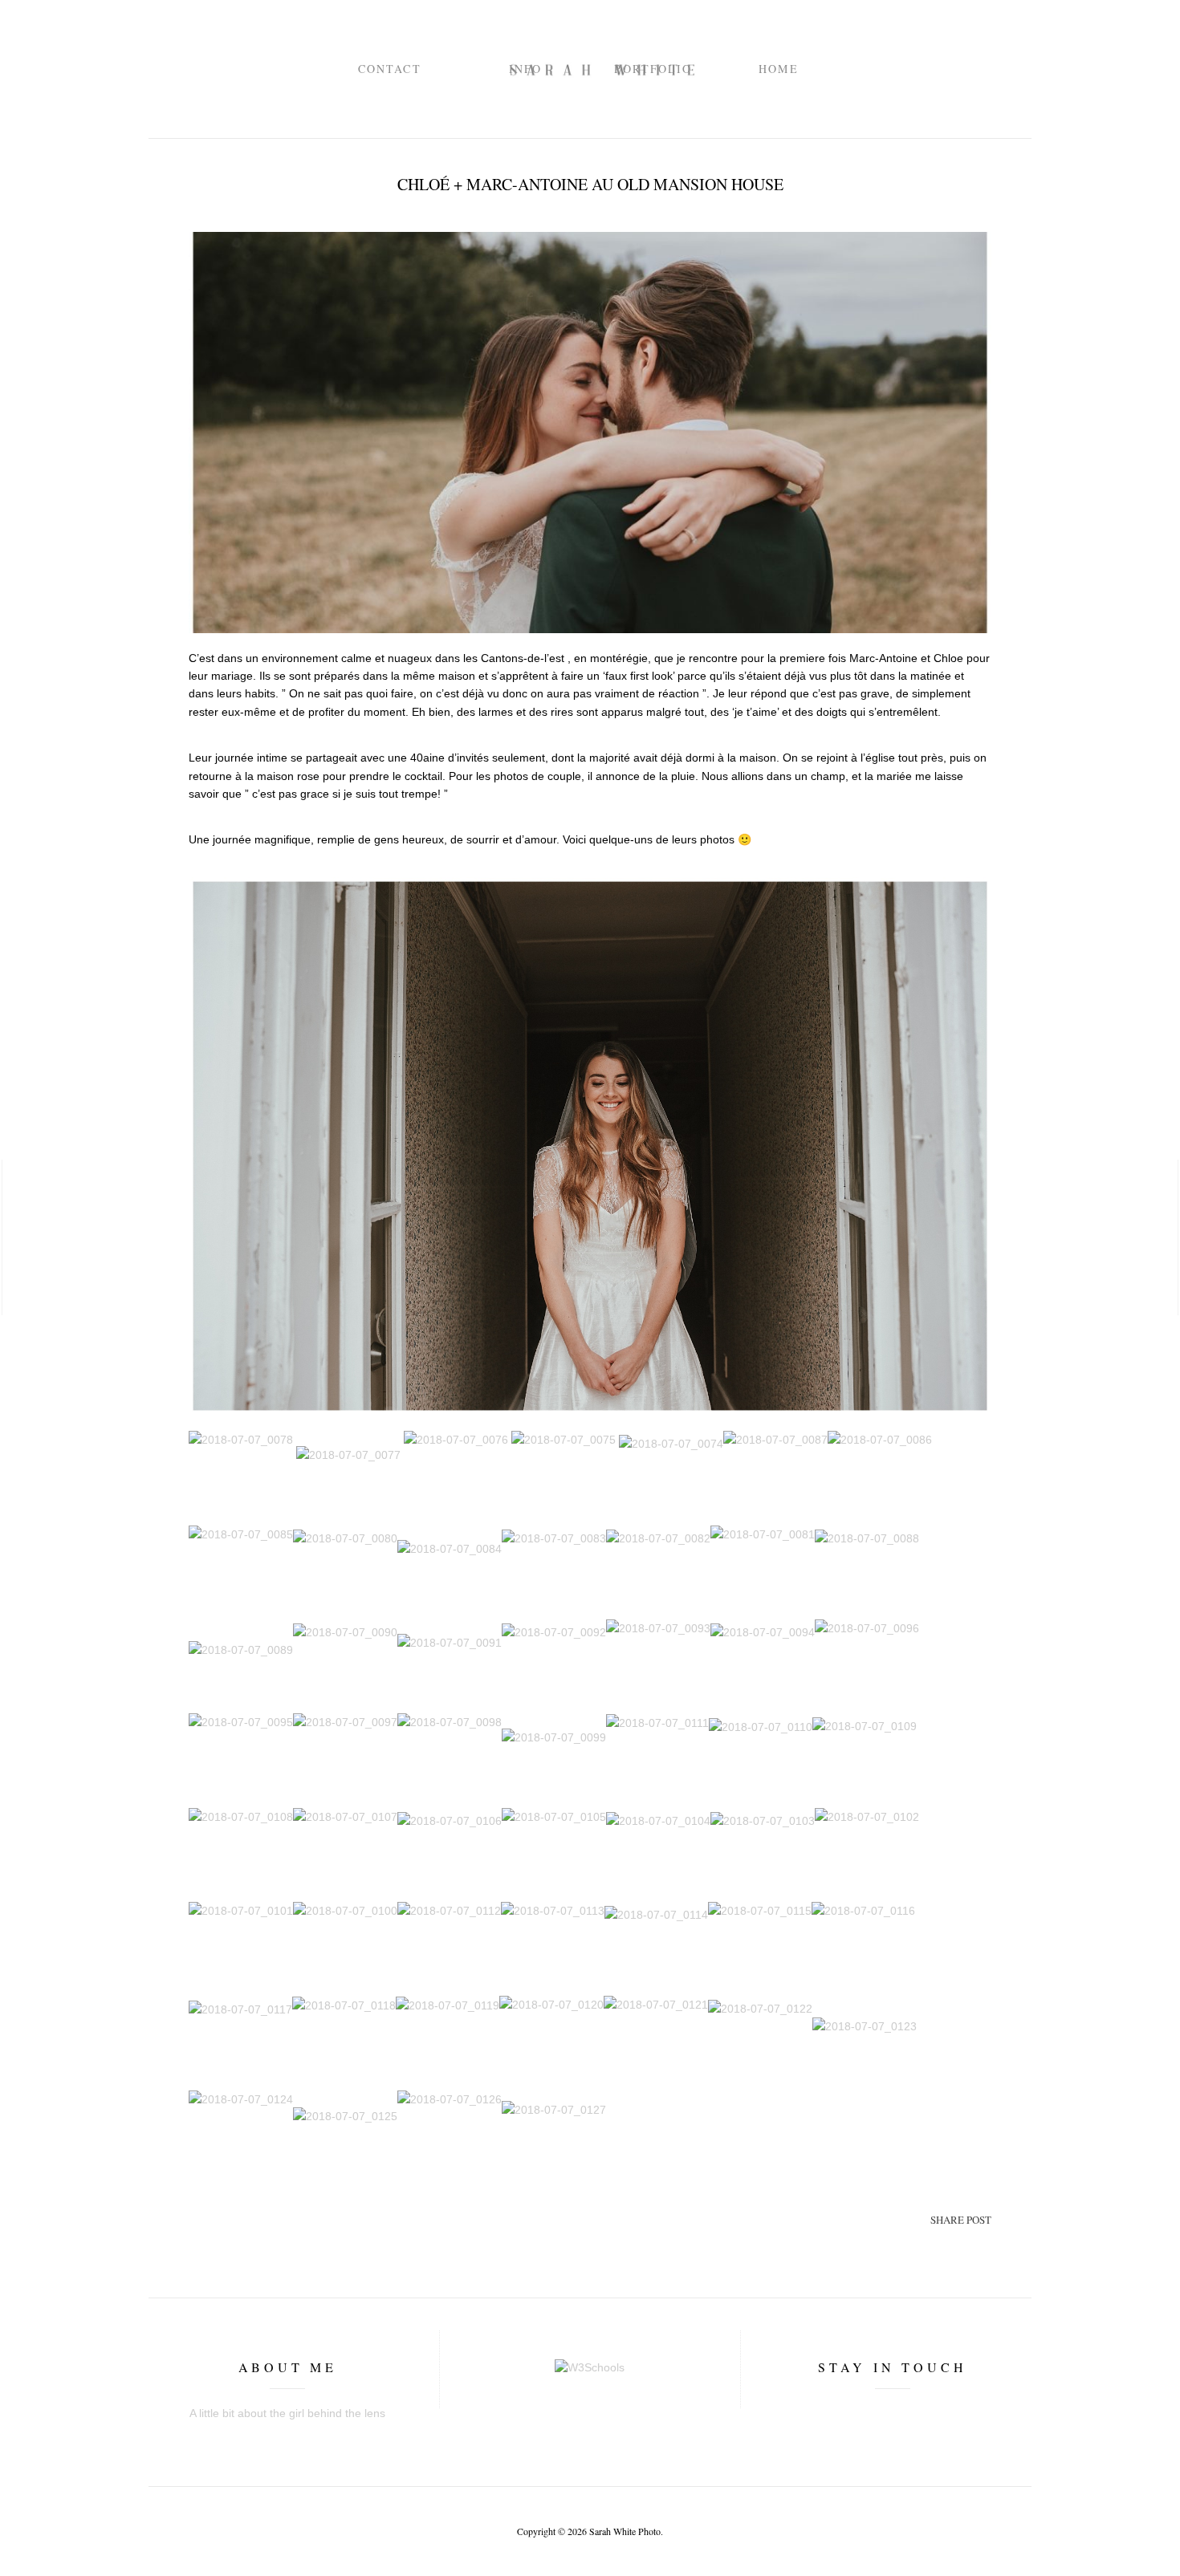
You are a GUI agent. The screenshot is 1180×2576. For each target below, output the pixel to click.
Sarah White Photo (625, 2531)
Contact (390, 69)
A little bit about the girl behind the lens (287, 2413)
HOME (778, 69)
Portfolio (653, 69)
